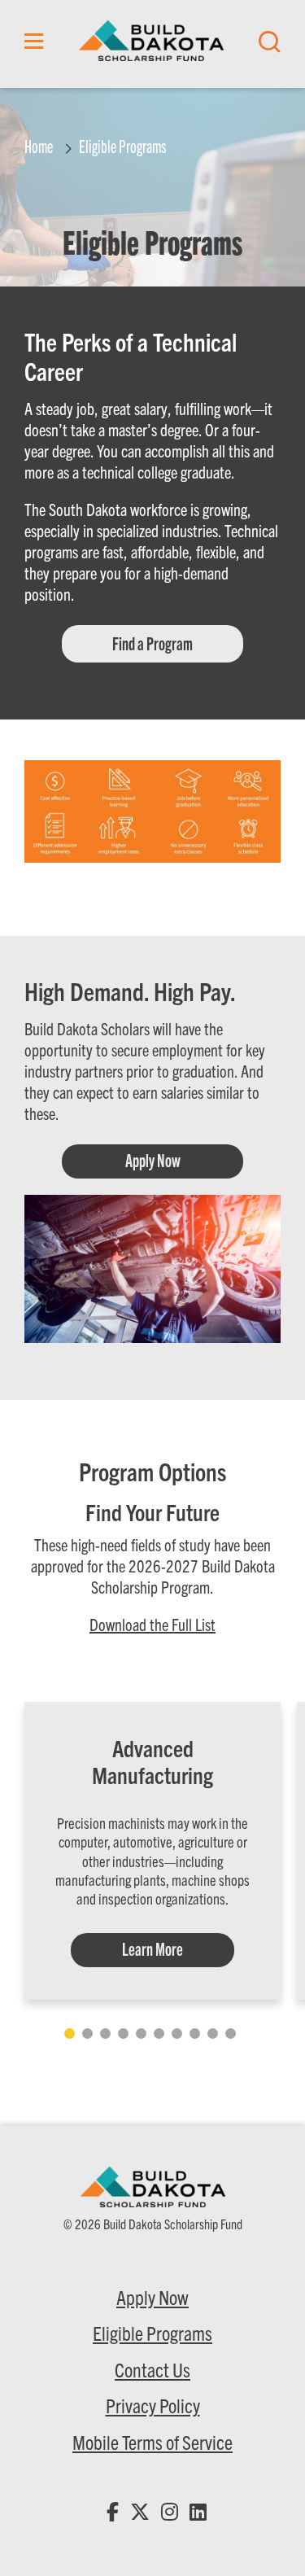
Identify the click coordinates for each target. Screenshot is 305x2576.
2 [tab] (87, 2034)
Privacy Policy (153, 2405)
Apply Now (153, 1159)
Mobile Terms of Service (152, 2442)
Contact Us (152, 2369)
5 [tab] (141, 2034)
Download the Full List (152, 1624)
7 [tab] (177, 2034)
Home (39, 145)
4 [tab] (123, 2034)
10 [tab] (231, 2034)
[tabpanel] (152, 1851)
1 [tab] (70, 2034)
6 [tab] (159, 2034)
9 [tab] (213, 2034)
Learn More (152, 1948)
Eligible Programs (152, 2333)
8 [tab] (195, 2034)
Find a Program (152, 643)
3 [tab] (105, 2034)
